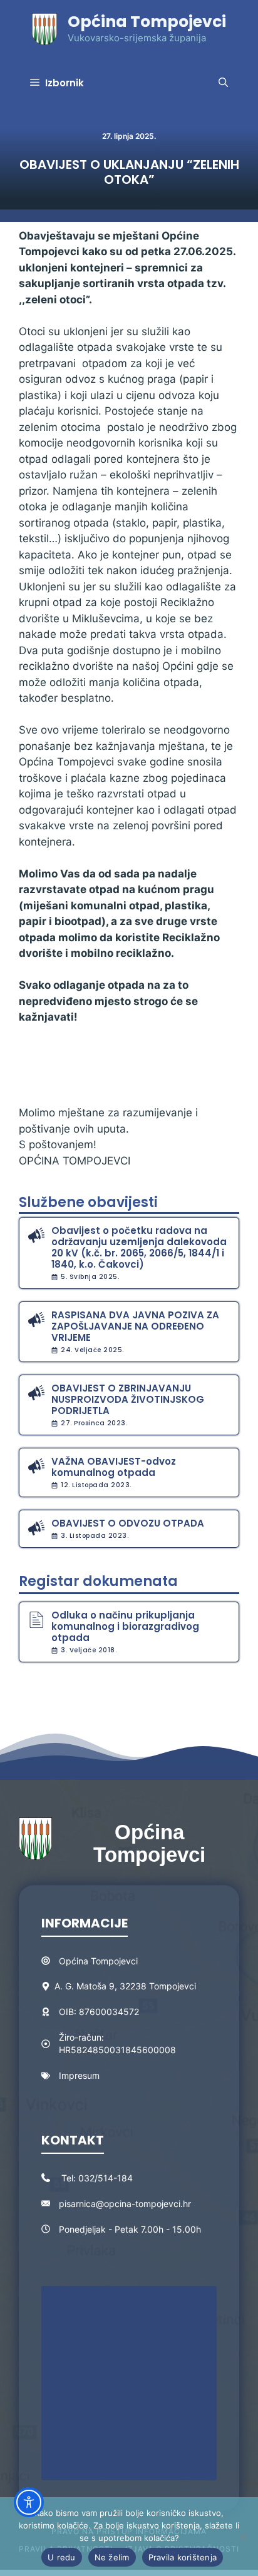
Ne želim (112, 2557)
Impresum (79, 2075)
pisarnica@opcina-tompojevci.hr (125, 2204)
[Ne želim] (242, 2537)
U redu (62, 2557)
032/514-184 (106, 2178)
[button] (223, 83)
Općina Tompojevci (147, 22)
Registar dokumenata (98, 1581)
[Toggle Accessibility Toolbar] (29, 2502)
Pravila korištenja (183, 2557)
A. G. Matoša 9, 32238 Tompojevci (125, 1986)
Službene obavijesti (88, 1202)
